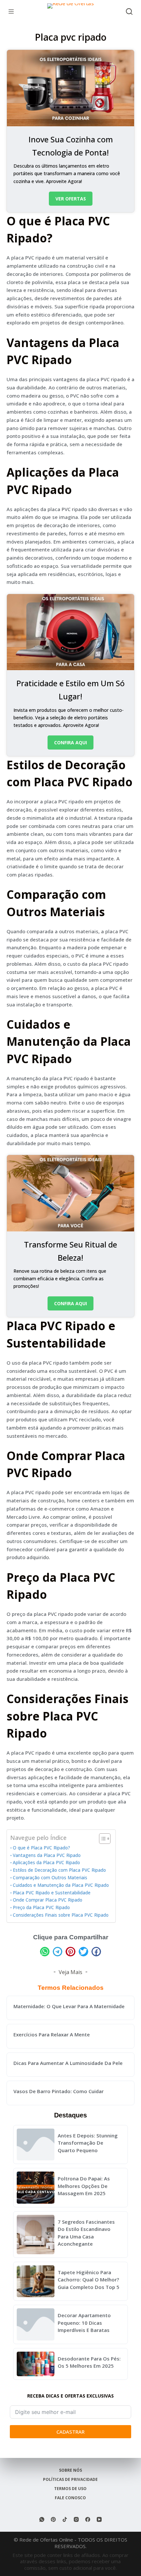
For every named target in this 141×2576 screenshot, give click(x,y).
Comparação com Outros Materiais (50, 1878)
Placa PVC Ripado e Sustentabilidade (52, 1893)
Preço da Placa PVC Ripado (41, 1907)
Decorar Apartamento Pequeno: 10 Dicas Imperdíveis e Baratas (84, 2323)
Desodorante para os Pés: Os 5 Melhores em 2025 (89, 2362)
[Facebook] (88, 2519)
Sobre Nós (70, 2470)
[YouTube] (99, 2519)
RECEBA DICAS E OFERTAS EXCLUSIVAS (70, 2396)
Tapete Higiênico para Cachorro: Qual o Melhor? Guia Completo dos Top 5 (89, 2280)
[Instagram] (76, 2519)
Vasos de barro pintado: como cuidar (59, 2091)
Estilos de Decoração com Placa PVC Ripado (59, 1870)
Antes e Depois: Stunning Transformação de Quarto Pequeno (88, 2143)
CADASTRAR (70, 2432)
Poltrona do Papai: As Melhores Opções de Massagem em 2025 (84, 2186)
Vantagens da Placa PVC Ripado (47, 1855)
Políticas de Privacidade (70, 2480)
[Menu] (11, 11)
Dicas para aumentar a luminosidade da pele (68, 2063)
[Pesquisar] (129, 11)
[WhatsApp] (42, 2519)
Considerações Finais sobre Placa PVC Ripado (61, 1915)
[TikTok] (65, 2519)
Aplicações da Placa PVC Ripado (46, 1863)
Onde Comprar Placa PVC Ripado (48, 1900)
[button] (45, 1952)
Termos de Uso (70, 2489)
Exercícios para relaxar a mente (52, 2034)
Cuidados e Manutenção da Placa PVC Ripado (61, 1885)
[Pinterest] (53, 2519)
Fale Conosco (70, 2498)
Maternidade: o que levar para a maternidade (69, 2006)
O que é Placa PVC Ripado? (41, 1848)
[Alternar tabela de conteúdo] (101, 1839)
